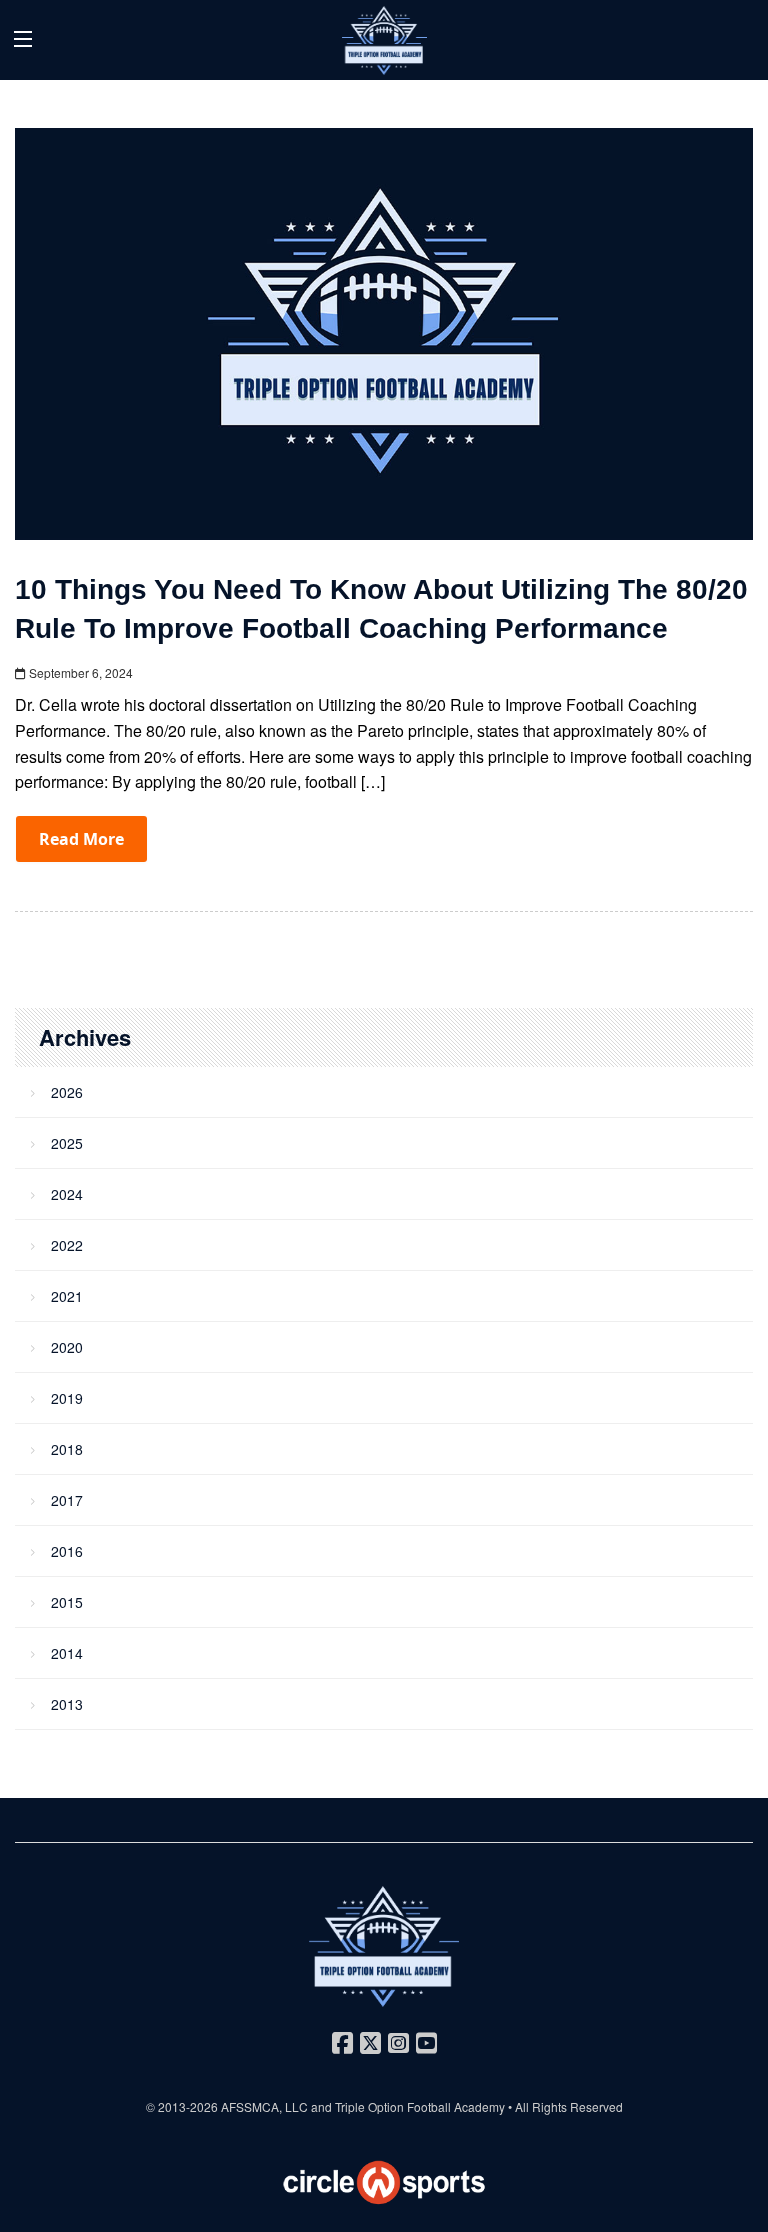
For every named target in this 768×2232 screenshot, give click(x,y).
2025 (67, 1143)
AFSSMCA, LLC (264, 2106)
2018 (67, 1449)
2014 (67, 1653)
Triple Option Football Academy (420, 2106)
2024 (67, 1194)
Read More (81, 839)
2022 (67, 1245)
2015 (67, 1602)
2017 (67, 1500)
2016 (67, 1551)
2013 (67, 1704)
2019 (67, 1398)
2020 (67, 1347)
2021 (67, 1296)
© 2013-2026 (183, 2106)
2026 (67, 1092)
